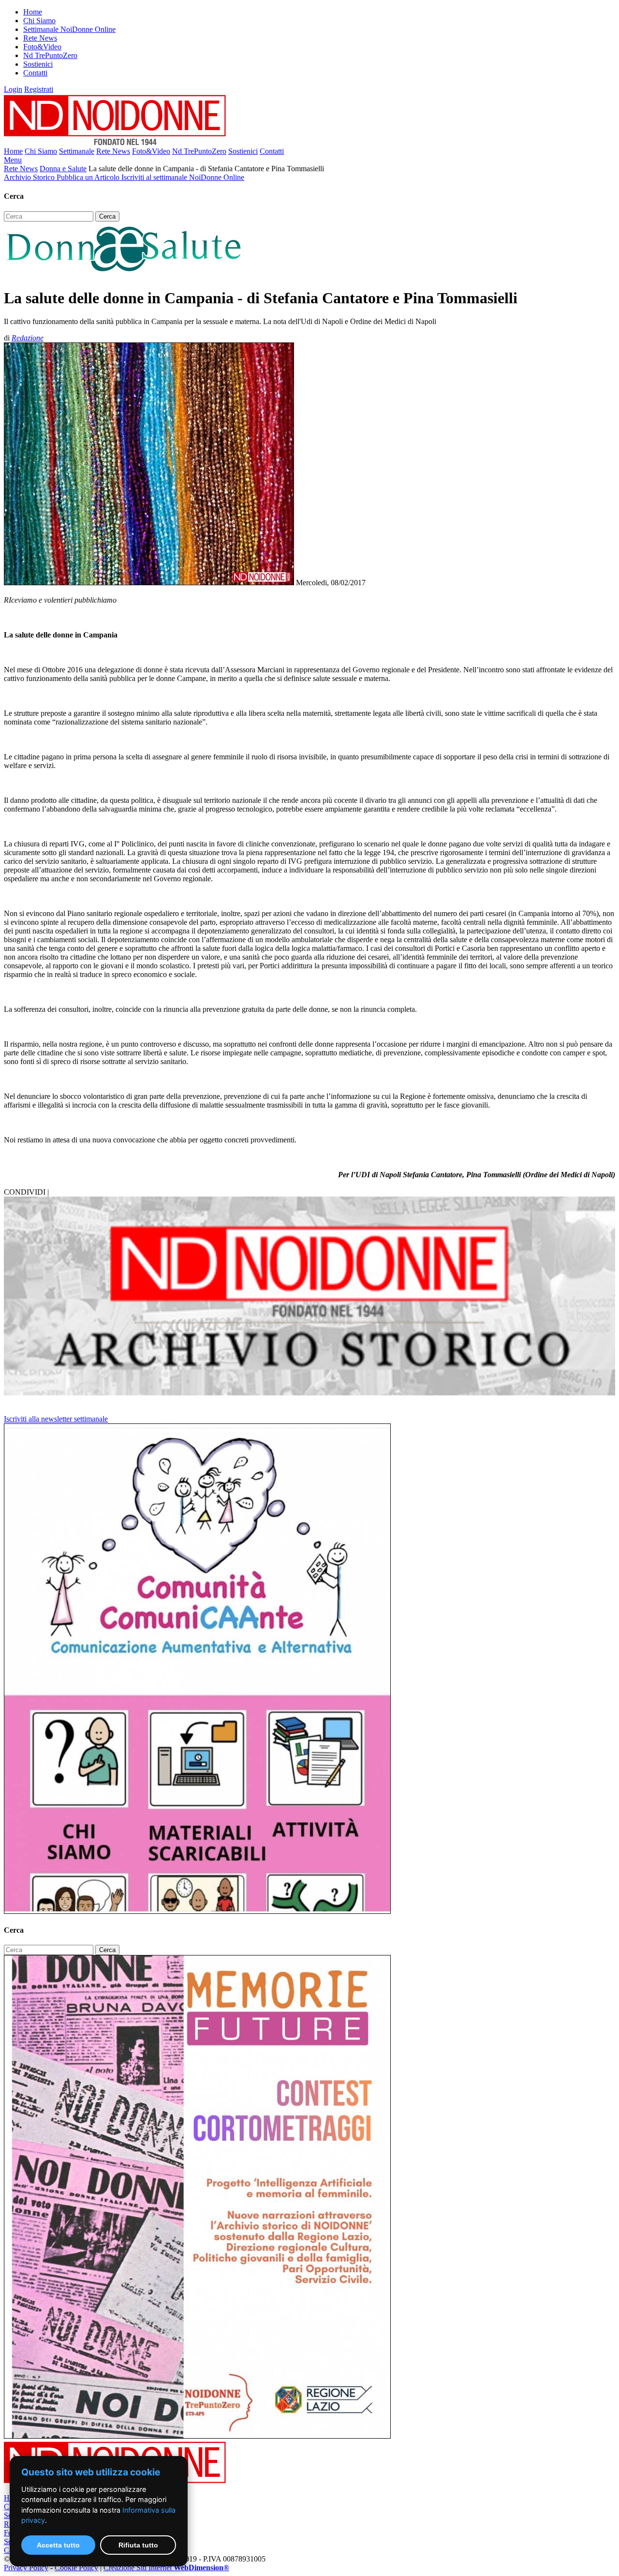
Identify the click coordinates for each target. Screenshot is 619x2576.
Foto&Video (42, 47)
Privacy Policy (26, 2568)
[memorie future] (197, 2436)
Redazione (28, 338)
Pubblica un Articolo (89, 177)
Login (13, 89)
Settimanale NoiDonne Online (69, 29)
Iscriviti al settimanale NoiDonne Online (183, 177)
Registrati (39, 89)
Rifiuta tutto (138, 2545)
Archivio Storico (30, 177)
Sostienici (38, 64)
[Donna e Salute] (125, 274)
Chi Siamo (39, 21)
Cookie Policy (76, 2568)
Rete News (40, 38)
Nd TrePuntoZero (50, 55)
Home (33, 12)
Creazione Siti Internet (166, 2568)
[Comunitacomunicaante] (197, 1911)
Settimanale (77, 151)
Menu (13, 160)
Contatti (35, 73)
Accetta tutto (58, 2545)
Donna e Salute (63, 169)
